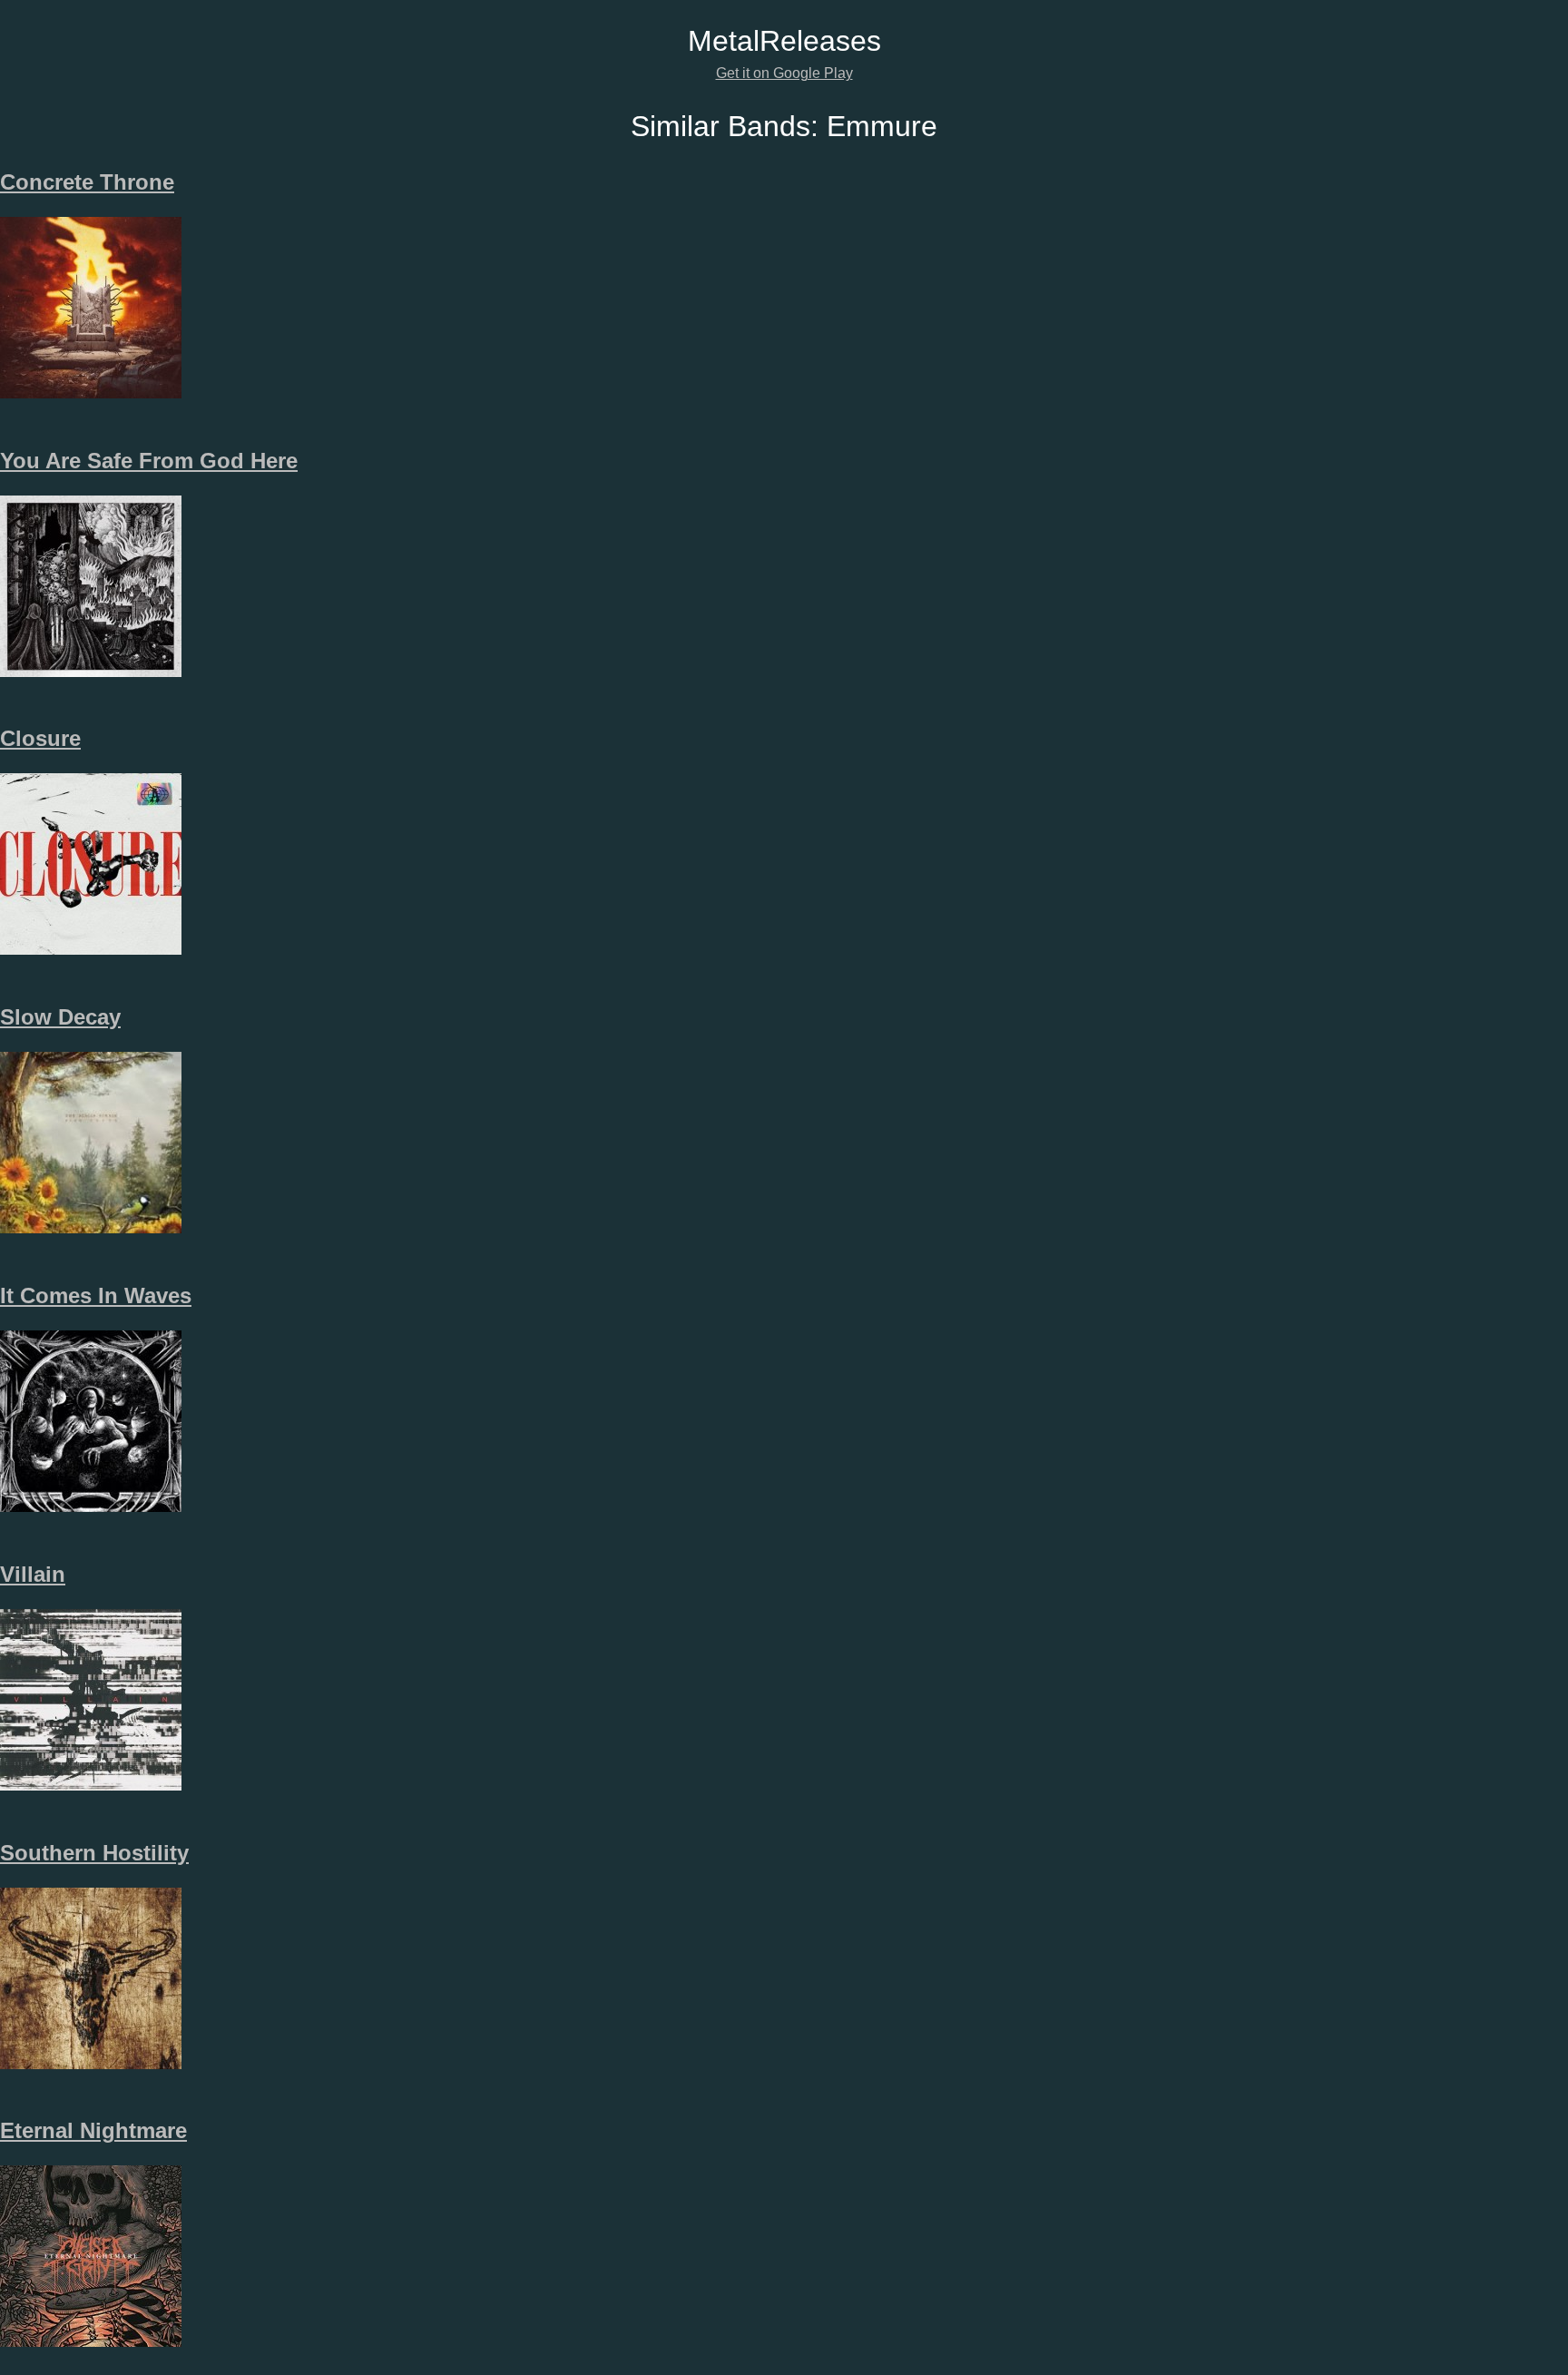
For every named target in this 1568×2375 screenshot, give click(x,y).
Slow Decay (60, 1017)
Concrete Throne (87, 182)
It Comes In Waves (96, 1295)
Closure (40, 738)
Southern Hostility (94, 1853)
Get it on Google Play (784, 73)
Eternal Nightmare (93, 2130)
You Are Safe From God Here (149, 461)
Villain (33, 1574)
